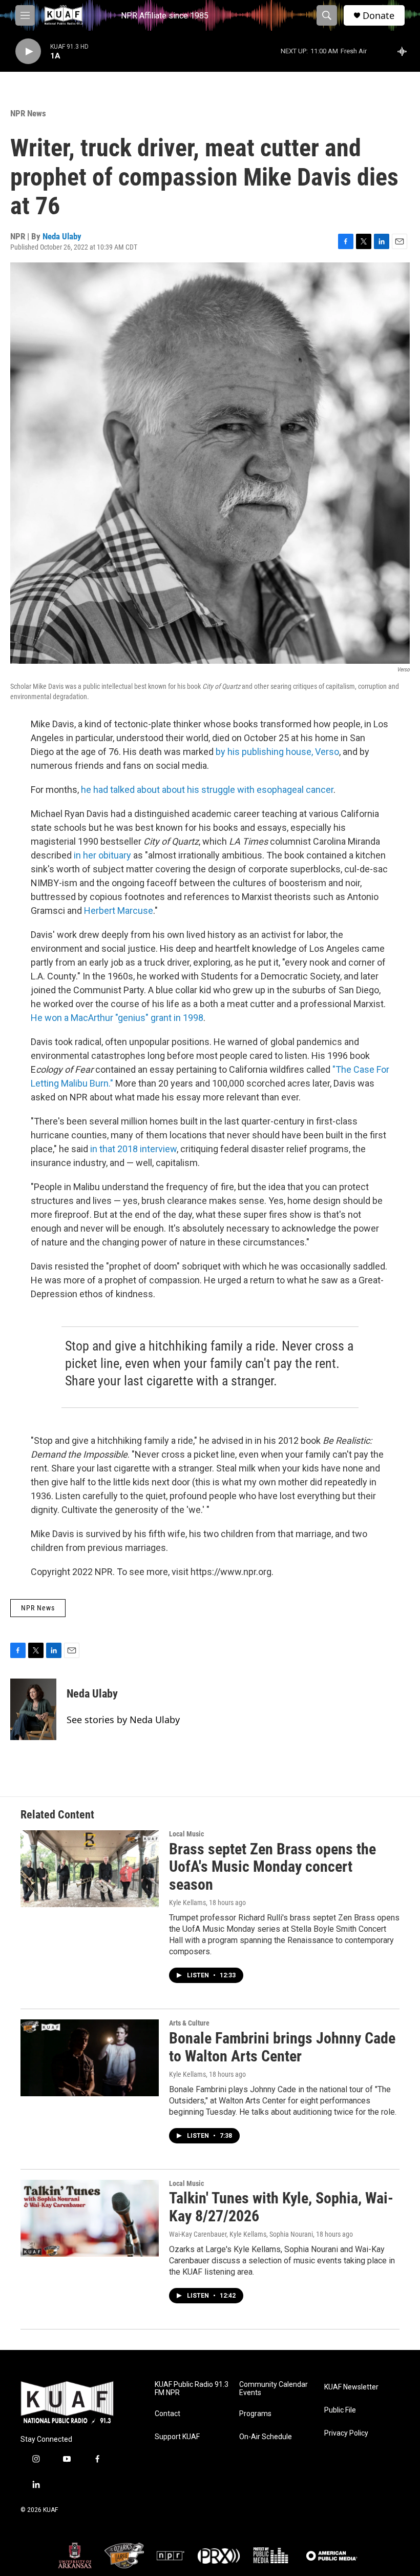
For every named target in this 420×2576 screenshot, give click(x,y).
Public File (340, 2410)
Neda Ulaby (62, 236)
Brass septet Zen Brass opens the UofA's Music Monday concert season (272, 1867)
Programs (255, 2414)
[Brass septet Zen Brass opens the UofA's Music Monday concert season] (90, 1869)
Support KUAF (177, 2437)
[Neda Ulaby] (33, 1709)
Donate (379, 16)
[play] (28, 52)
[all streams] (405, 51)
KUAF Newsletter (351, 2387)
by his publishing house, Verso (277, 752)
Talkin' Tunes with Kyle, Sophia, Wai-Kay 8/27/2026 (281, 2207)
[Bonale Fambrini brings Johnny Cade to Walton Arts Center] (90, 2058)
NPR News (28, 113)
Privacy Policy (346, 2433)
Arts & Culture (189, 2023)
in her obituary (102, 855)
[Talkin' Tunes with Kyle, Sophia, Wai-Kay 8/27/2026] (90, 2218)
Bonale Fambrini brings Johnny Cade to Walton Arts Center (282, 2047)
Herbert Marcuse (119, 911)
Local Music (186, 1834)
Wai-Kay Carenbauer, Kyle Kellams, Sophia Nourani (241, 2234)
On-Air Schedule (266, 2437)
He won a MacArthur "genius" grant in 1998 (117, 1018)
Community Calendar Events (274, 2389)
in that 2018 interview (133, 1149)
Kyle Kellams (187, 1903)
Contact (167, 2414)
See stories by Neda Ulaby (123, 1720)
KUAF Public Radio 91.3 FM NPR (192, 2389)
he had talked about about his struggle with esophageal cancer (207, 790)
